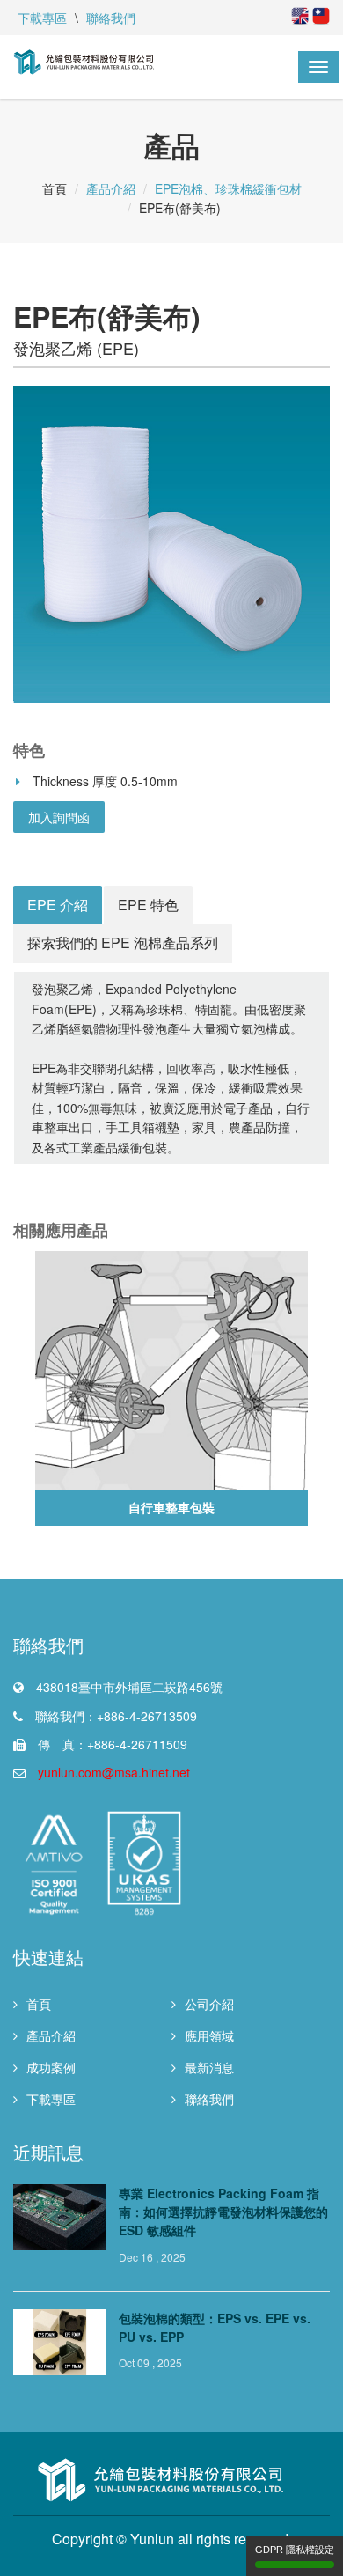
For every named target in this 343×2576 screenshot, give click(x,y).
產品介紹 (111, 188)
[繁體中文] (319, 14)
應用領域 (209, 2035)
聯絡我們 (111, 18)
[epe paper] (171, 544)
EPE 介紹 (58, 905)
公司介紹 (209, 2004)
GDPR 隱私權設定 (295, 2550)
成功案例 (51, 2067)
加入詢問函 (59, 817)
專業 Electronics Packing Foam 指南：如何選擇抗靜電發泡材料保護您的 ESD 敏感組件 (223, 2212)
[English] (300, 14)
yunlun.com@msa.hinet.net (114, 1772)
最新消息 (209, 2067)
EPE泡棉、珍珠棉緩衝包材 (228, 188)
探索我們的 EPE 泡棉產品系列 (123, 942)
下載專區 (42, 18)
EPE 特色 (148, 905)
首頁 (39, 2004)
